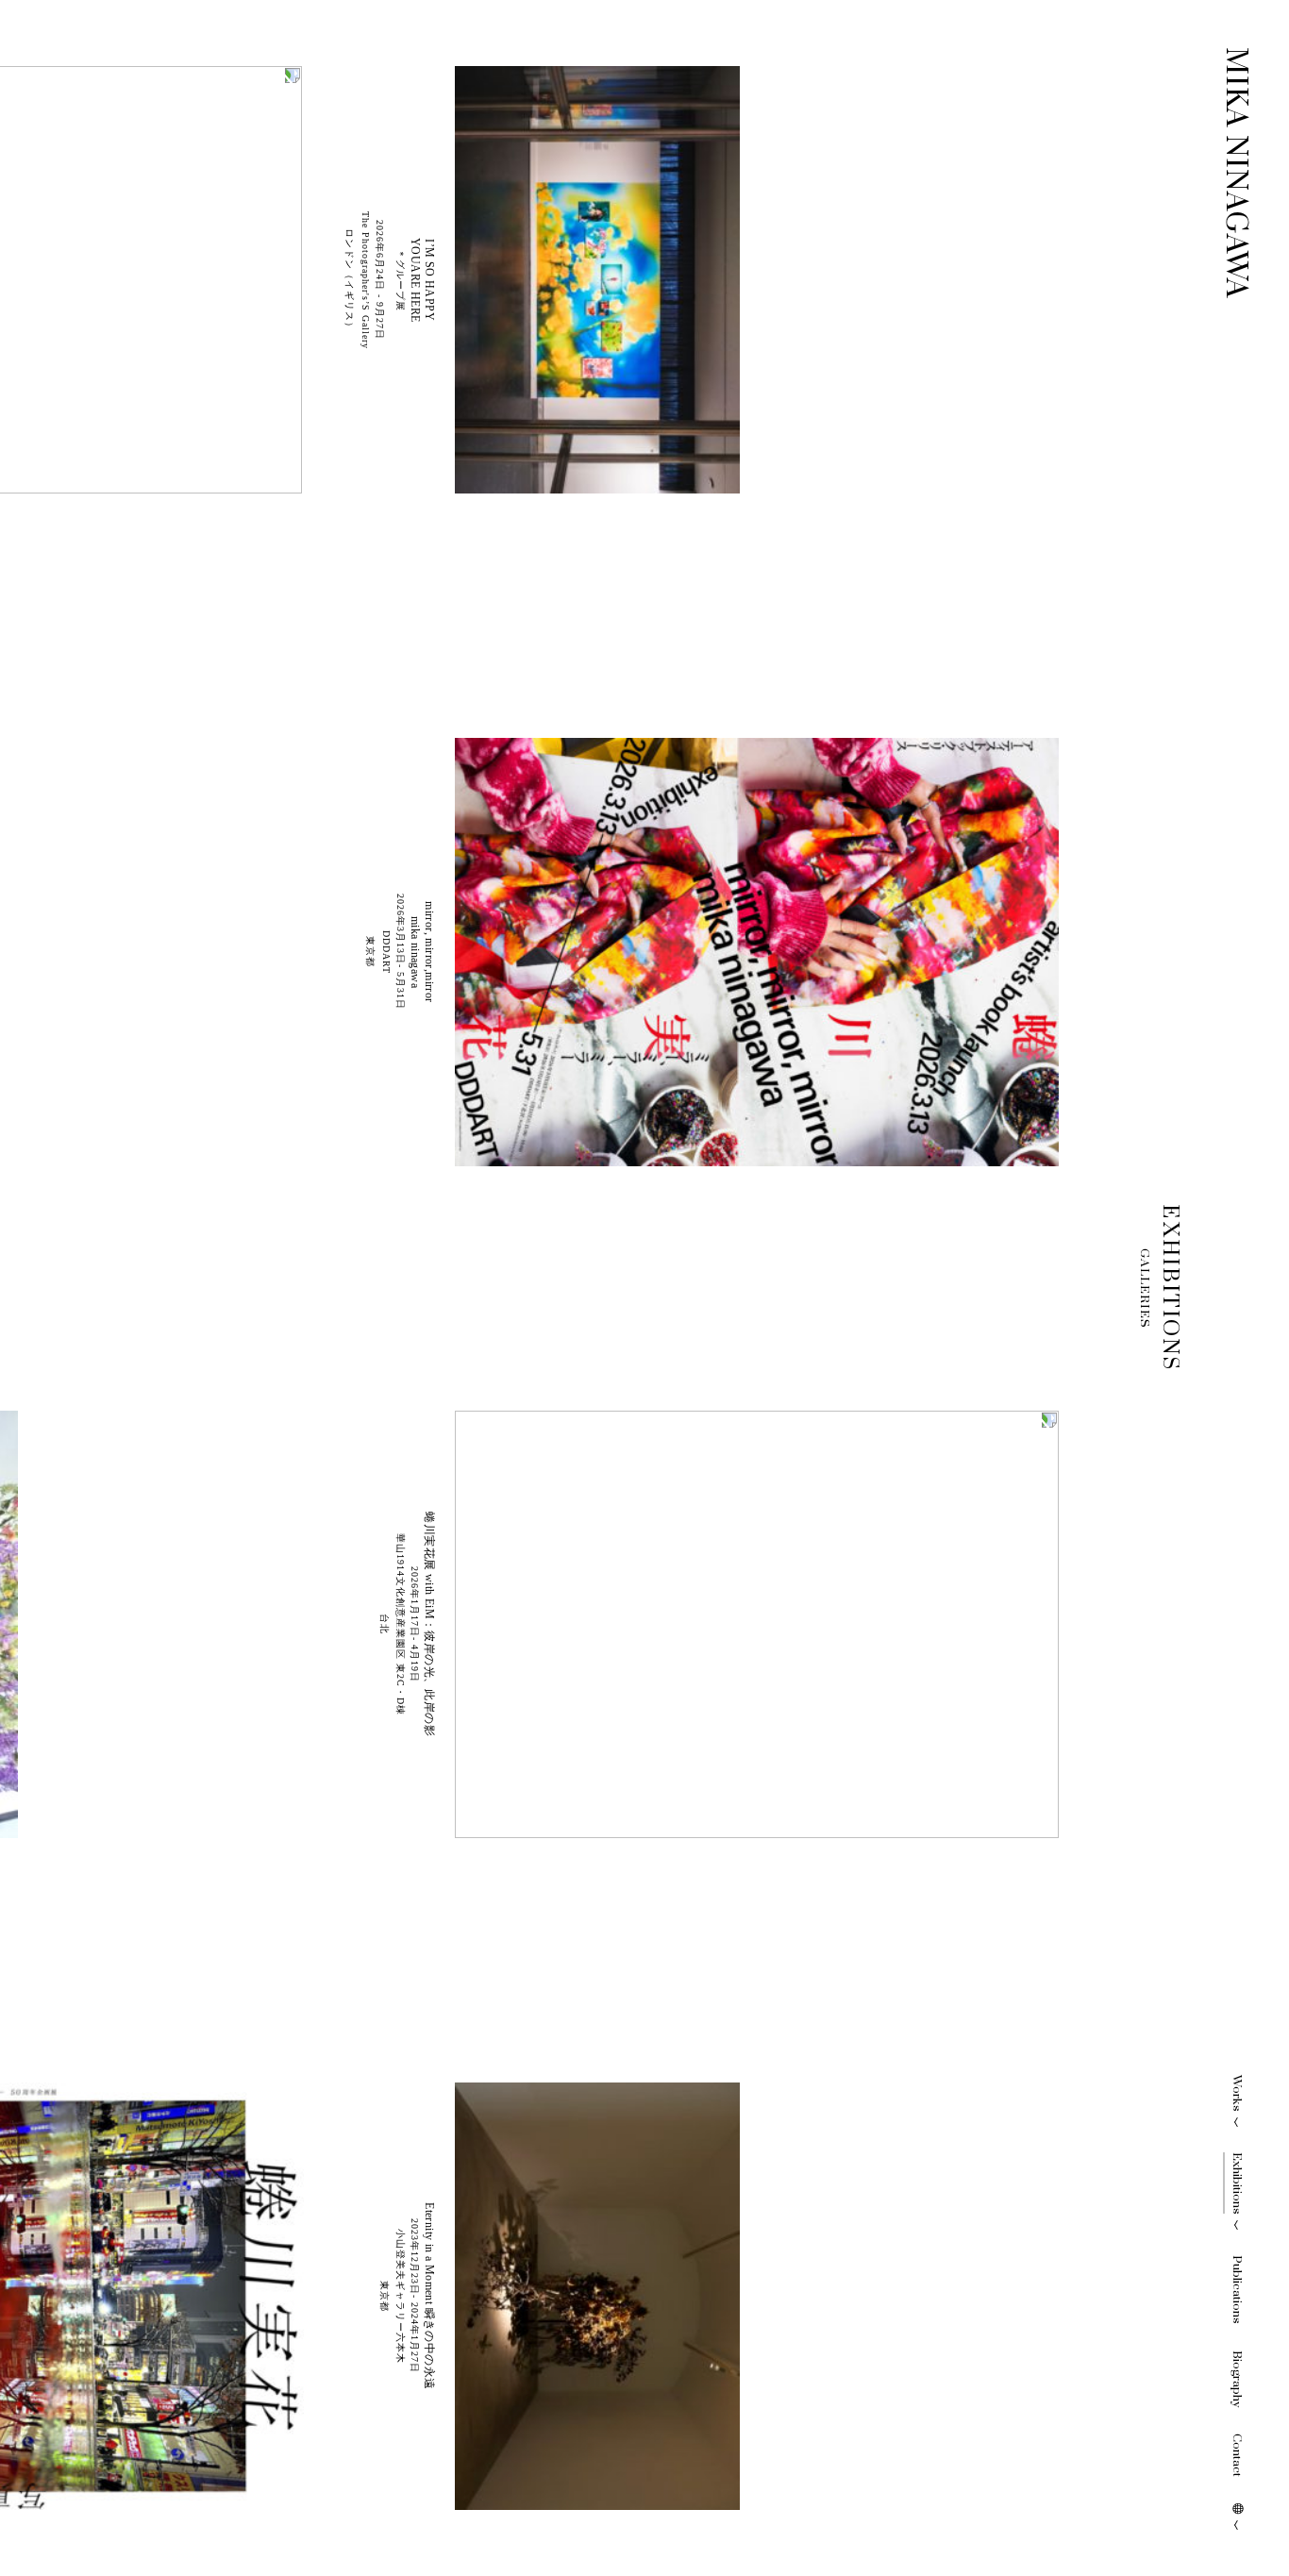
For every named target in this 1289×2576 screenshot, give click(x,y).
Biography (1237, 2379)
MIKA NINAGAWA (1236, 173)
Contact (1237, 2455)
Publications (1237, 2290)
